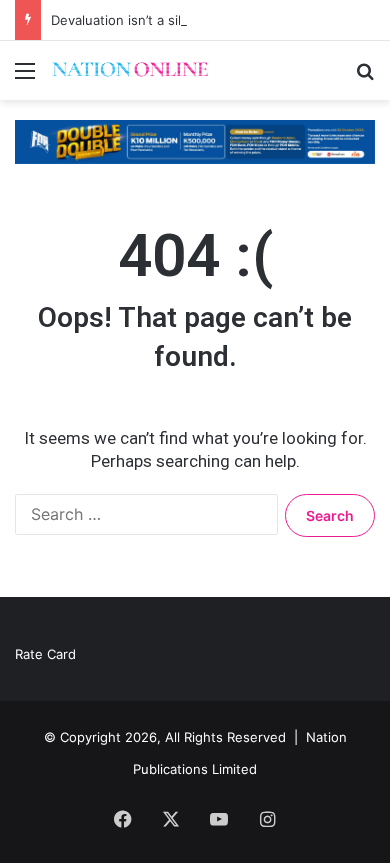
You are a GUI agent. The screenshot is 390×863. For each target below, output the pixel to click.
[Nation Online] (130, 70)
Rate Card (45, 654)
